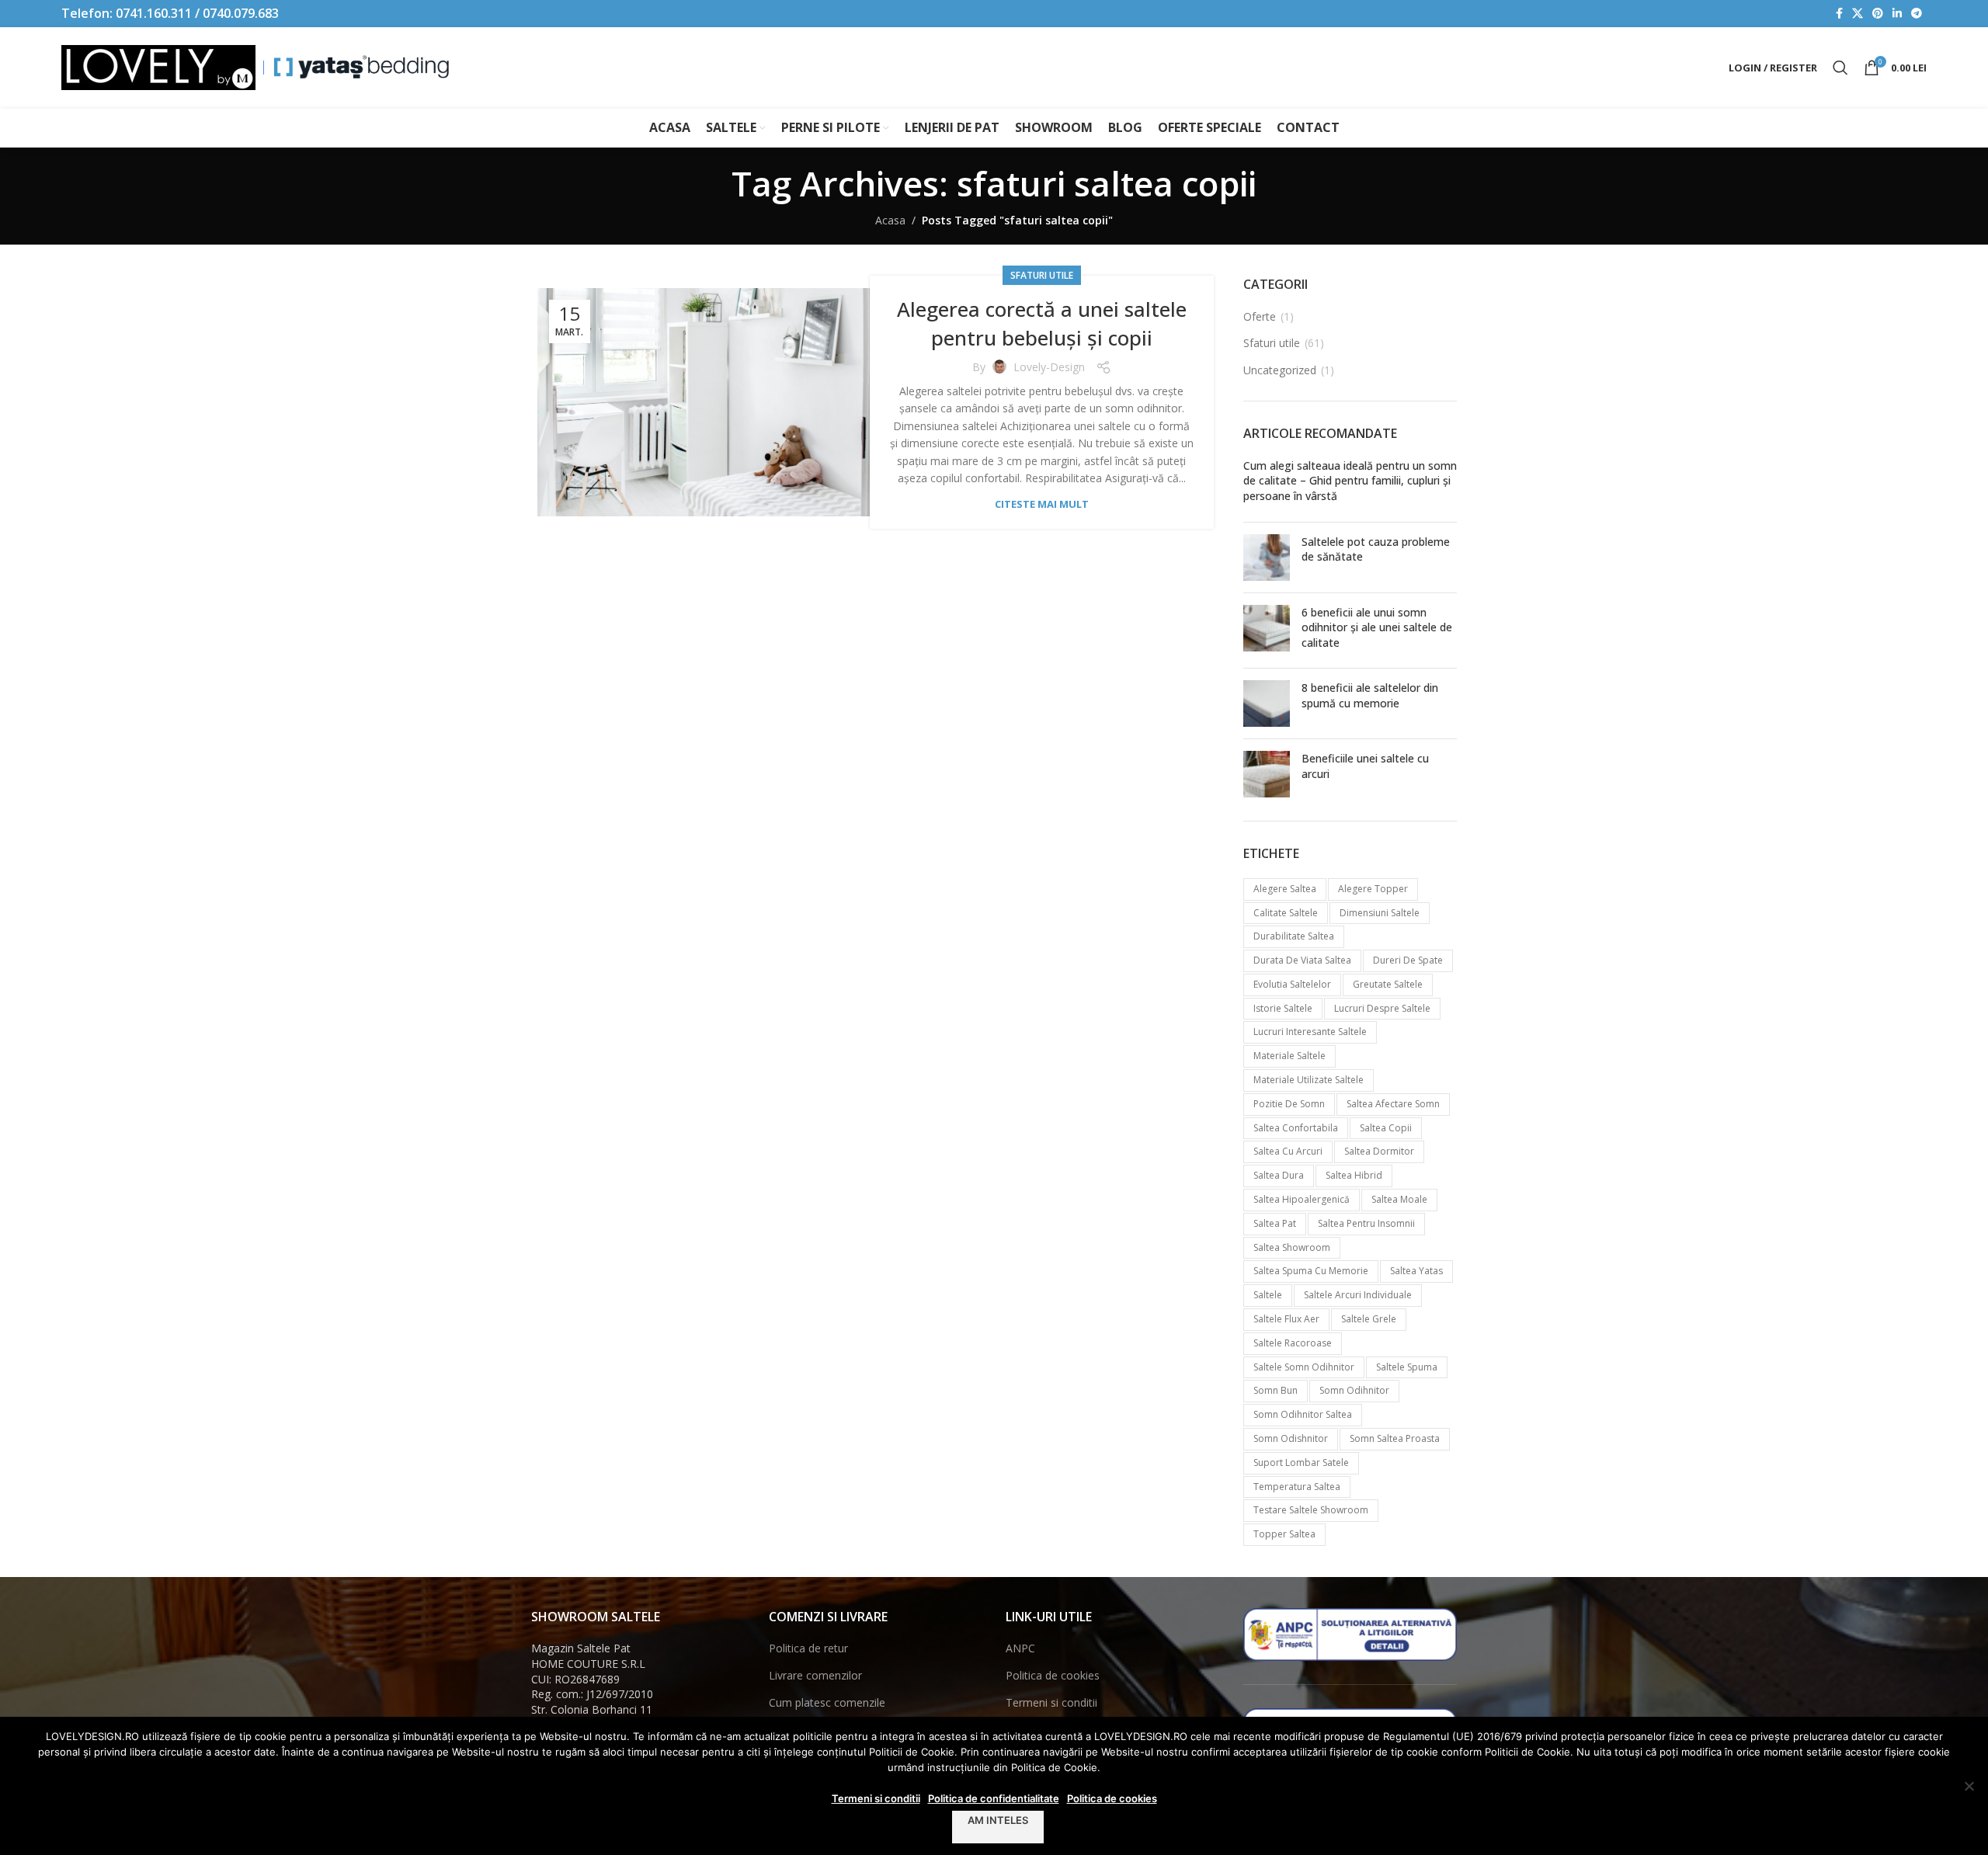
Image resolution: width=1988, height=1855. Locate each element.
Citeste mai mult (1042, 504)
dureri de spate (1408, 960)
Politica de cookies (1053, 1675)
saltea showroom (1292, 1247)
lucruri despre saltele (1382, 1008)
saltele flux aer (1286, 1319)
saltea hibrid (1354, 1175)
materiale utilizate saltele (1309, 1080)
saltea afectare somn (1393, 1104)
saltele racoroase (1293, 1343)
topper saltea (1284, 1534)
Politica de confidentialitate (994, 1798)
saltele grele (1369, 1319)
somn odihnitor (1354, 1390)
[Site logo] (158, 66)
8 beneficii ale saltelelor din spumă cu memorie (1370, 695)
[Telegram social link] (1917, 14)
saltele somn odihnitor (1304, 1367)
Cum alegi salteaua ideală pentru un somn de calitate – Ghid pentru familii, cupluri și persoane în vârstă (1350, 481)
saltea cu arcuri (1288, 1151)
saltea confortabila (1296, 1128)
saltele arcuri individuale (1358, 1295)
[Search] (1840, 68)
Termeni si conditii (1051, 1702)
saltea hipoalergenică (1302, 1199)
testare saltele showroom (1311, 1510)
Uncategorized (1280, 370)
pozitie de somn (1289, 1104)
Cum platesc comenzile (827, 1702)
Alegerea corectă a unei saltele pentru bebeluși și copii (1042, 323)
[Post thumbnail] (1267, 558)
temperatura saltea (1297, 1487)
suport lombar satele (1301, 1462)
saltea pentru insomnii (1366, 1223)
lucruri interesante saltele (1310, 1032)
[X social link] (1858, 14)
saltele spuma (1407, 1367)
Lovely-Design (1049, 367)
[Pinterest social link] (1878, 14)
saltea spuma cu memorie (1311, 1271)
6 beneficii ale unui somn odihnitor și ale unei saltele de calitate (1377, 627)
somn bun (1276, 1390)
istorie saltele (1283, 1008)
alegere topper (1373, 889)
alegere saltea (1285, 889)
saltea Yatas (1416, 1271)
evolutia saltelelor (1292, 984)
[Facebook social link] (1839, 14)
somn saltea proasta (1395, 1438)
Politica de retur (808, 1648)
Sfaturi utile (1042, 275)
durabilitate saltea (1294, 936)
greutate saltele (1388, 984)
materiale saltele (1289, 1056)
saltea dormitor (1379, 1151)
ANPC (1020, 1648)
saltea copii (1386, 1128)
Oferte (1260, 316)
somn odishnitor (1291, 1438)
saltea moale (1399, 1199)
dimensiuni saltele (1380, 913)
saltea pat (1275, 1223)
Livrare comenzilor (815, 1675)
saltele (1268, 1295)
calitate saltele (1286, 913)
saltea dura (1279, 1175)
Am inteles (998, 1820)
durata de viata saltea (1302, 960)
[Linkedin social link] (1897, 14)
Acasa (890, 220)
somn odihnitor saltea (1303, 1414)
